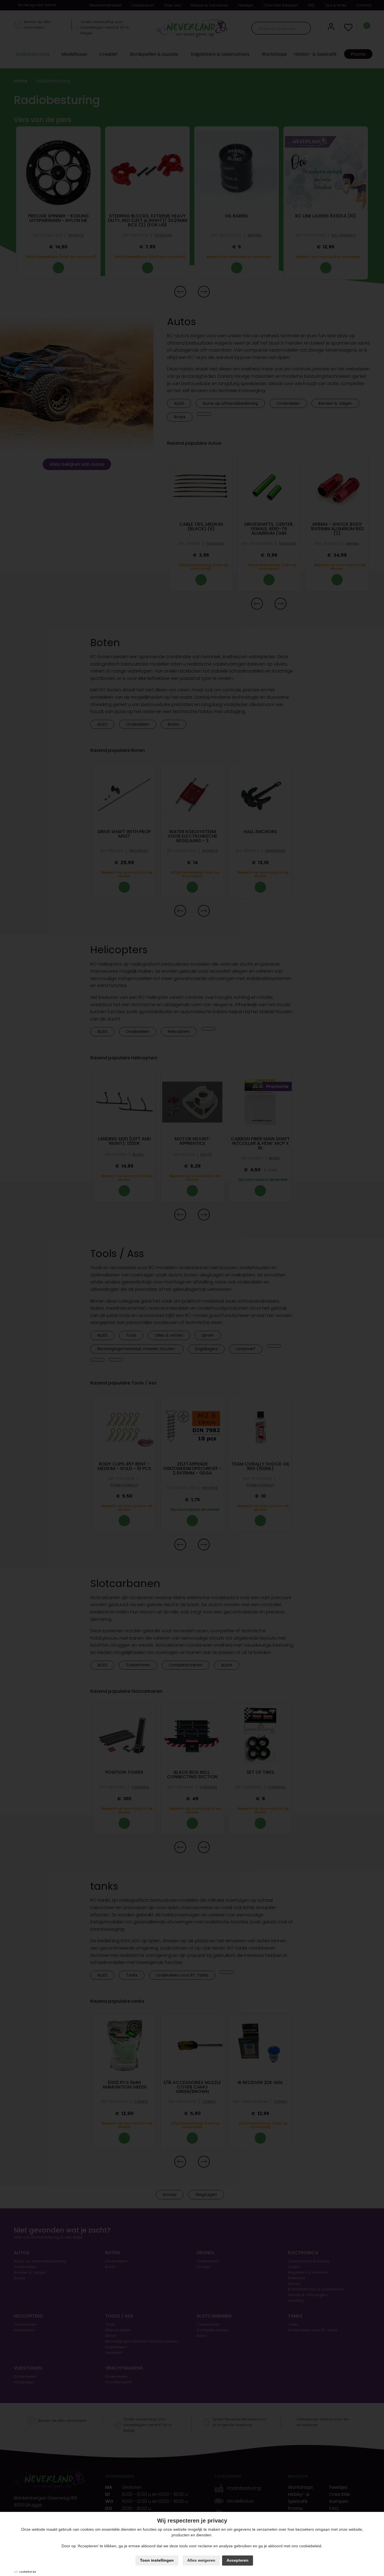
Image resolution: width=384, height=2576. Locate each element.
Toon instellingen (157, 2560)
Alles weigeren (201, 2560)
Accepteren (238, 2560)
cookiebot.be (28, 2572)
